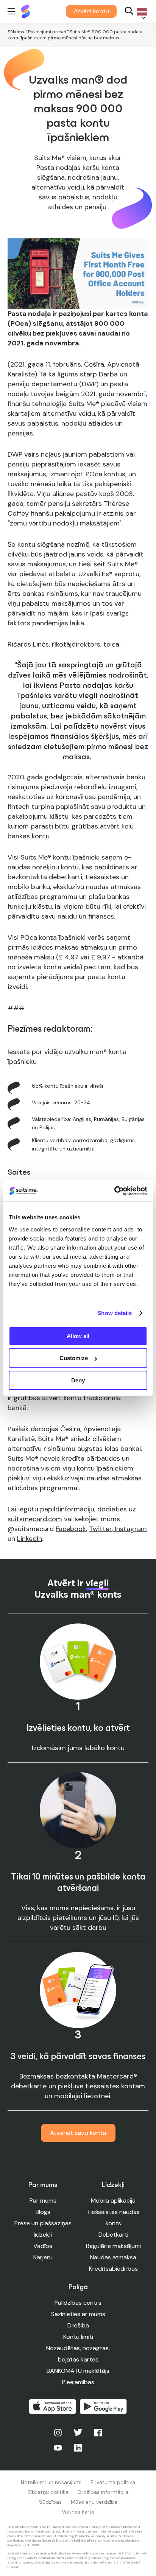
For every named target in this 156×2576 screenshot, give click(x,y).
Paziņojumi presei (47, 32)
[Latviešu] (141, 12)
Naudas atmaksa (113, 2257)
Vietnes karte (78, 2512)
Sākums (16, 32)
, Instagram (129, 1529)
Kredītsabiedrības (113, 2269)
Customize (74, 1358)
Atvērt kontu (91, 11)
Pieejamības (78, 2382)
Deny (78, 1380)
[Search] (129, 12)
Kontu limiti (78, 2337)
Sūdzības (50, 2502)
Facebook (71, 1529)
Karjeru (43, 2257)
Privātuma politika (113, 2482)
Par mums (43, 2201)
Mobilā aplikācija (113, 2201)
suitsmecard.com (35, 1519)
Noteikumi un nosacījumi (51, 2482)
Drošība (78, 2325)
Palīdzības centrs (78, 2303)
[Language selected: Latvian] (141, 12)
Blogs (43, 2212)
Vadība (43, 2246)
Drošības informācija (103, 2492)
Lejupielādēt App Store (53, 2407)
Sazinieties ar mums (78, 2314)
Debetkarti (113, 2235)
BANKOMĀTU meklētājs (78, 2371)
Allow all (78, 1336)
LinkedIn (30, 1539)
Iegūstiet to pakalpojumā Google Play (103, 2407)
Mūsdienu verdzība (94, 2502)
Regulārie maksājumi (113, 2246)
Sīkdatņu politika (48, 2492)
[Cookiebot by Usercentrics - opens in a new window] (114, 1191)
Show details (115, 1313)
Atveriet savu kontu (78, 2133)
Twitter (100, 1529)
